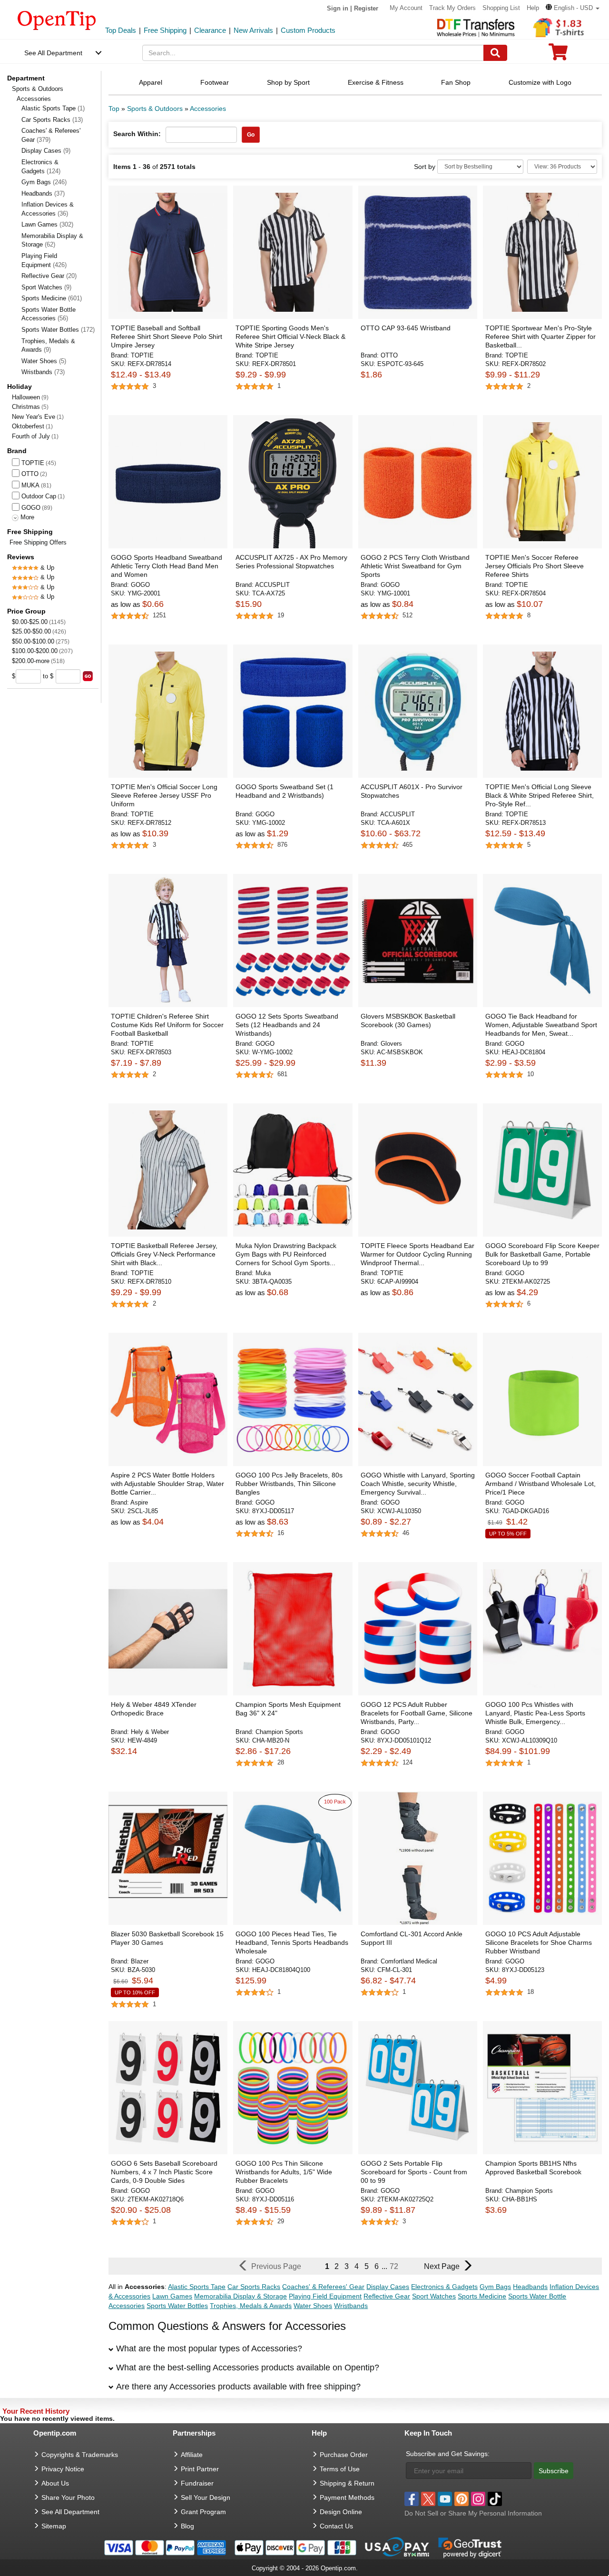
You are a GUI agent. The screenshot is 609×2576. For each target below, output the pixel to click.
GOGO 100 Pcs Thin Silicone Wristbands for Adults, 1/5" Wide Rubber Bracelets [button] (284, 2172)
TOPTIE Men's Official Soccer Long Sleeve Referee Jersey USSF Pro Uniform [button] (164, 795)
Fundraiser (197, 2483)
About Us (55, 2483)
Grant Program (203, 2512)
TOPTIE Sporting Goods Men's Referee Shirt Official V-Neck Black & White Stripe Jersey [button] (290, 337)
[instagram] (478, 2499)
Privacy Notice (63, 2469)
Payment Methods (347, 2497)
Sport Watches (46, 287)
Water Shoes (44, 361)
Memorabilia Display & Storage (52, 240)
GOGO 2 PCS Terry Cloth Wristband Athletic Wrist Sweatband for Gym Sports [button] (415, 566)
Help (533, 8)
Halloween (26, 397)
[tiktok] (495, 2499)
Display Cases (46, 151)
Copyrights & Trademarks (80, 2455)
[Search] (495, 53)
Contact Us (336, 2526)
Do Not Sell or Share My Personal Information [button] (473, 2513)
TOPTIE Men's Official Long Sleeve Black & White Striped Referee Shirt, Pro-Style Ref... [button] (540, 795)
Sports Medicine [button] (482, 2296)
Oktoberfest (28, 426)
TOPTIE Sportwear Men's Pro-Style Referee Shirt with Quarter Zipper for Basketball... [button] (540, 337)
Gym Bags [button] (495, 2287)
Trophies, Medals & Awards (48, 346)
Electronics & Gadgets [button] (444, 2287)
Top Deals (121, 30)
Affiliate (192, 2455)
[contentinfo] (57, 20)
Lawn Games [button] (172, 2296)
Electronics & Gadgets (41, 167)
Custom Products (308, 30)
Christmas (26, 407)
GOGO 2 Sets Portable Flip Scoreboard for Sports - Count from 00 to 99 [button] (414, 2172)
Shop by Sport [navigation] (288, 82)
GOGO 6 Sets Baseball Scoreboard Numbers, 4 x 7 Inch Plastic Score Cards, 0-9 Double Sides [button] (164, 2172)
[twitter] (428, 2499)
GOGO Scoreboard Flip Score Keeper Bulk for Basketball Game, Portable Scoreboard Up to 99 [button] (542, 1254)
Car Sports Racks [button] (254, 2287)
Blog (187, 2526)
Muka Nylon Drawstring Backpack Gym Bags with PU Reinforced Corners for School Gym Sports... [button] (286, 1254)
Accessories (208, 109)
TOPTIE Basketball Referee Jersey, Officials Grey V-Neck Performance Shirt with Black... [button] (164, 1254)
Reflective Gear (49, 276)
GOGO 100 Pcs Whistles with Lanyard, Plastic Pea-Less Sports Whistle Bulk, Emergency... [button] (535, 1713)
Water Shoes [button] (313, 2306)
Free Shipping (165, 30)
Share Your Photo (68, 2497)
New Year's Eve (34, 417)
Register (366, 8)
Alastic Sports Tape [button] (197, 2287)
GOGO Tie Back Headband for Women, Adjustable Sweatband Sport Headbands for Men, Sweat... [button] (541, 1025)
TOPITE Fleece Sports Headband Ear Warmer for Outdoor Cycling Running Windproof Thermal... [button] (417, 1254)
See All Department (53, 53)
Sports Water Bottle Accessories (49, 314)
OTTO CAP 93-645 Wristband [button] (406, 328)
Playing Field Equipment (44, 260)
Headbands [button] (530, 2287)
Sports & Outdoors (38, 89)
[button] (573, 8)
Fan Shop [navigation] (456, 82)
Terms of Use (340, 2469)
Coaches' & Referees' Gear (51, 135)
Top (114, 109)
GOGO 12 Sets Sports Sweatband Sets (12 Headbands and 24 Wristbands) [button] (287, 1025)
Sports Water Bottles (58, 330)
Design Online (341, 2512)
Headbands (43, 193)
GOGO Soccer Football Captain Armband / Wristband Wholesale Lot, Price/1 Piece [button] (540, 1484)
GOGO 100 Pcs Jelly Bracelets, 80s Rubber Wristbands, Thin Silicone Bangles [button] (289, 1484)
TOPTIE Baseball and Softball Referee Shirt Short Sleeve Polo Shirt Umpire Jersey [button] (167, 337)
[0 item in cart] (558, 55)
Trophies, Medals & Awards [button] (251, 2306)
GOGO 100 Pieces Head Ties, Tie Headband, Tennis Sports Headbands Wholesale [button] (292, 1942)
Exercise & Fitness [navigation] (376, 82)
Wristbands (43, 372)
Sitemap (54, 2526)
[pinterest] (462, 2499)
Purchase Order (344, 2455)
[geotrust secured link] (470, 2547)
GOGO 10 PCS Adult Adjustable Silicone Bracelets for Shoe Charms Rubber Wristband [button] (539, 1942)
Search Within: (137, 134)
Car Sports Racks (52, 120)
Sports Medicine (52, 298)
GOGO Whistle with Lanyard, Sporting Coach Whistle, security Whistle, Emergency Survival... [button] (418, 1484)
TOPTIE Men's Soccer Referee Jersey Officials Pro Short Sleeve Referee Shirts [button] (535, 566)
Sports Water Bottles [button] (177, 2306)
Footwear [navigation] (215, 82)
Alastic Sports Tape (53, 108)
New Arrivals (253, 30)
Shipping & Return (347, 2483)
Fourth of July (31, 436)
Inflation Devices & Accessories (48, 209)
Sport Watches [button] (434, 2296)
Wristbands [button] (351, 2306)
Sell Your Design (206, 2497)
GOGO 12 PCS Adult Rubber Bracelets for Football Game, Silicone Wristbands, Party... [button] (417, 1713)
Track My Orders (452, 8)
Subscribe (554, 2471)
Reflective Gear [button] (387, 2296)
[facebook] (412, 2499)
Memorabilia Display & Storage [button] (241, 2296)
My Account (406, 8)
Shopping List (501, 8)
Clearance (210, 30)
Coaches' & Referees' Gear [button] (323, 2287)
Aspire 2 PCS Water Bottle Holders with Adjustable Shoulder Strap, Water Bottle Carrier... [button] (167, 1484)
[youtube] (445, 2499)
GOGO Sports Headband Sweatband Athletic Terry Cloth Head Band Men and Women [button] (167, 566)
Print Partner (200, 2469)
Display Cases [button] (388, 2287)
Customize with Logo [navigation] (540, 82)
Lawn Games (47, 224)
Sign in (338, 8)
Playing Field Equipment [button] (325, 2296)
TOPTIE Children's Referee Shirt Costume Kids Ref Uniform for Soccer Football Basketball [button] (167, 1025)
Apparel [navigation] (151, 82)
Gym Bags (44, 182)
